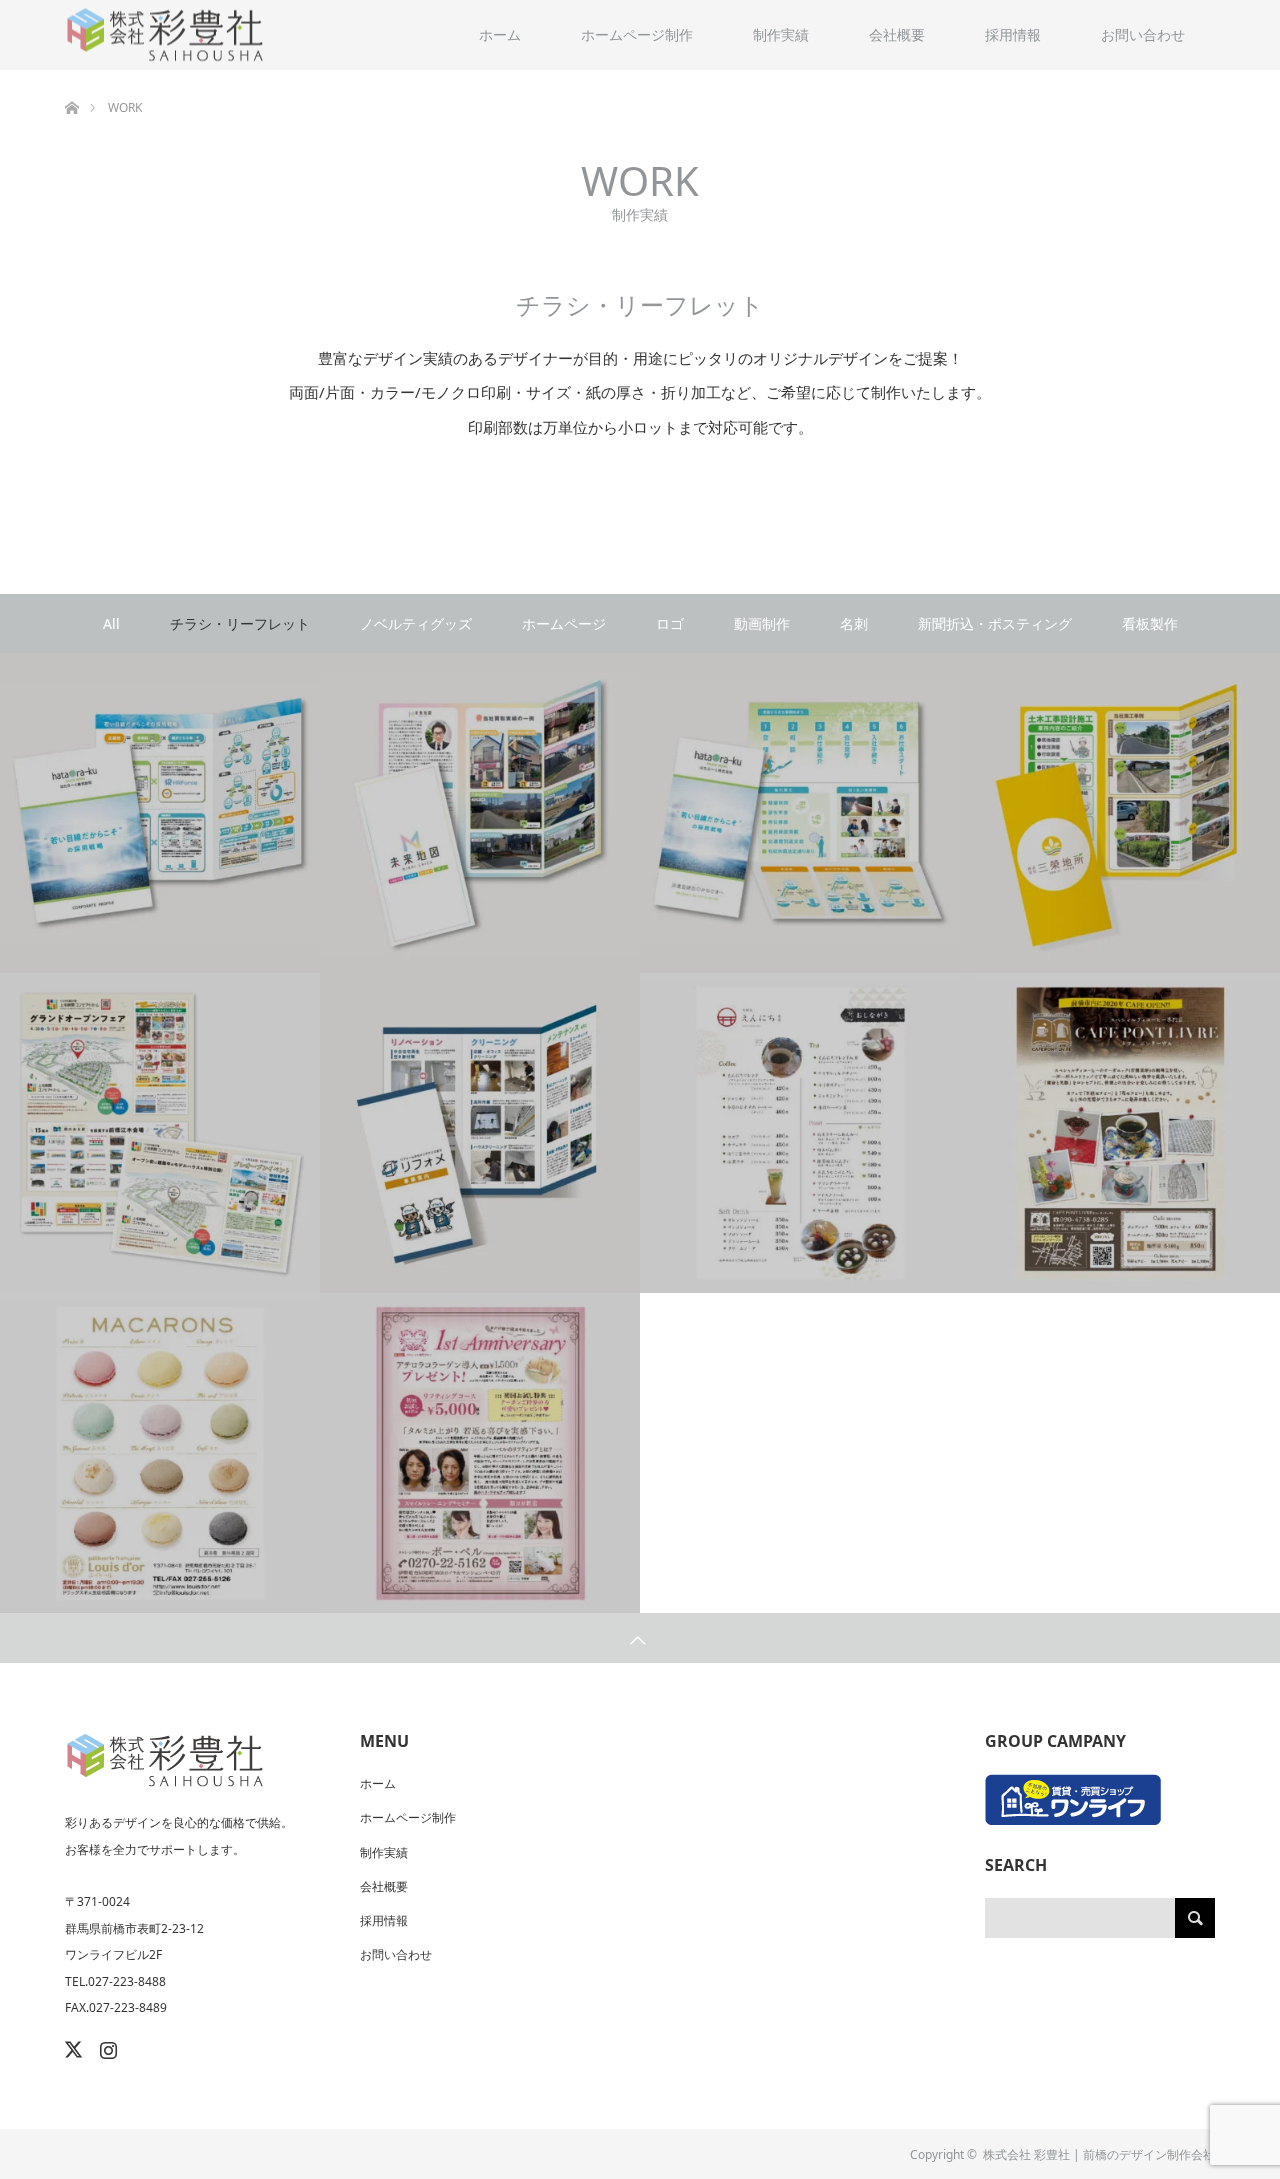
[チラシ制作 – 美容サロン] (480, 1453)
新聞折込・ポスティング (995, 623)
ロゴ (670, 623)
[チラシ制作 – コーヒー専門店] (1120, 1133)
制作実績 (781, 34)
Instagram (106, 2046)
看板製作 (1150, 623)
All (111, 623)
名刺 (854, 623)
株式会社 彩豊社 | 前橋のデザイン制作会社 (1099, 2154)
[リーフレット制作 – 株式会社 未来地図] (480, 813)
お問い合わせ (1143, 34)
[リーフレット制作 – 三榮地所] (1120, 813)
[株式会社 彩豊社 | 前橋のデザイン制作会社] (165, 35)
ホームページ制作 (637, 34)
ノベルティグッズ (416, 623)
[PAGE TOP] (640, 1638)
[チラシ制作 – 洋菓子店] (160, 1453)
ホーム (500, 34)
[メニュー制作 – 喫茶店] (800, 1133)
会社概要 (897, 34)
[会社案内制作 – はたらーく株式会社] (160, 813)
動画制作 (762, 623)
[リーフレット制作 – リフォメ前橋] (480, 1133)
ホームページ (564, 623)
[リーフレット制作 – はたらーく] (800, 813)
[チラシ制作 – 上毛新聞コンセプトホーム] (160, 1133)
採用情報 (1013, 34)
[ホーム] (71, 77)
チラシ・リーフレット (240, 623)
